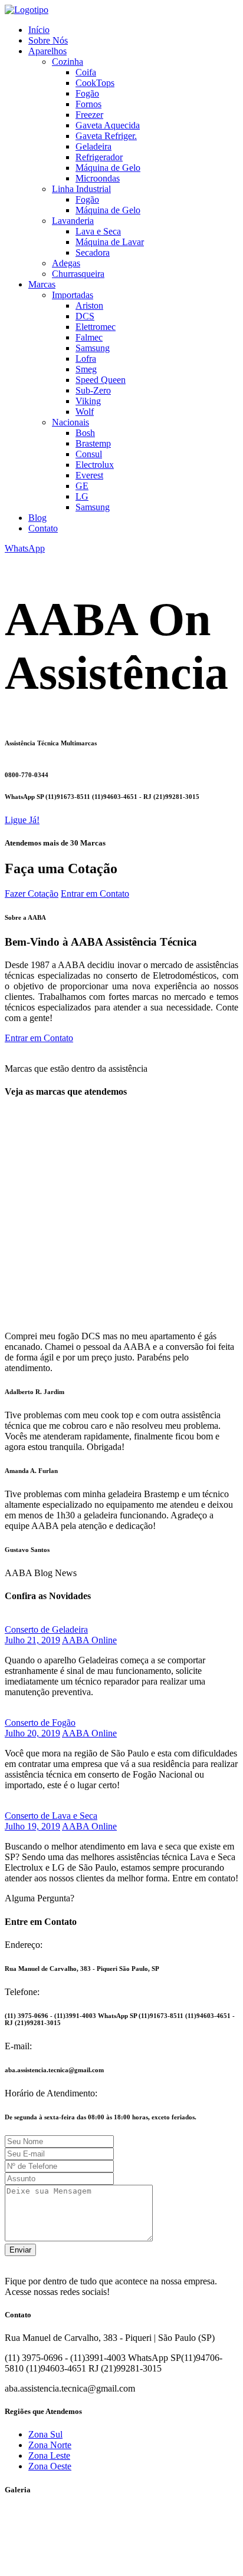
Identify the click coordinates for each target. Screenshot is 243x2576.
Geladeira (93, 146)
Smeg (86, 369)
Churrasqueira (78, 274)
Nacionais (70, 422)
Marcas (42, 284)
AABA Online (89, 1640)
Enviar (20, 2250)
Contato (43, 528)
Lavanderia (73, 221)
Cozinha (68, 62)
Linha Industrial (81, 189)
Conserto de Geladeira (46, 1629)
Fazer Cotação (32, 894)
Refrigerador (99, 157)
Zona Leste (49, 2456)
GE (82, 486)
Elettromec (96, 327)
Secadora (93, 252)
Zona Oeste (50, 2466)
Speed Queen (101, 380)
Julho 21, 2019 (32, 1640)
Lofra (86, 359)
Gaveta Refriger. (106, 136)
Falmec (89, 337)
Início (39, 30)
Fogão (87, 93)
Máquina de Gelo (108, 168)
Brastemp (93, 443)
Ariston (89, 306)
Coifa (86, 72)
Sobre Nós (48, 40)
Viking (88, 401)
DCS (85, 316)
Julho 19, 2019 (32, 1826)
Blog (37, 518)
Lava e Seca (98, 231)
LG (82, 496)
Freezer (89, 115)
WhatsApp (25, 548)
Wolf (85, 412)
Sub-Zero (93, 390)
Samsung (93, 348)
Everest (89, 475)
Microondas (98, 178)
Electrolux (95, 465)
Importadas (73, 295)
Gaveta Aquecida (108, 125)
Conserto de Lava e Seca (51, 1816)
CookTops (95, 83)
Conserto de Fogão (40, 1723)
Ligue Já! (22, 820)
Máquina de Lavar (110, 242)
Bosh (85, 433)
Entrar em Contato (95, 894)
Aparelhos (47, 51)
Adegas (66, 263)
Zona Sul (45, 2434)
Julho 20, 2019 (32, 1733)
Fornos (88, 104)
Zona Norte (50, 2445)
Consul (89, 454)
